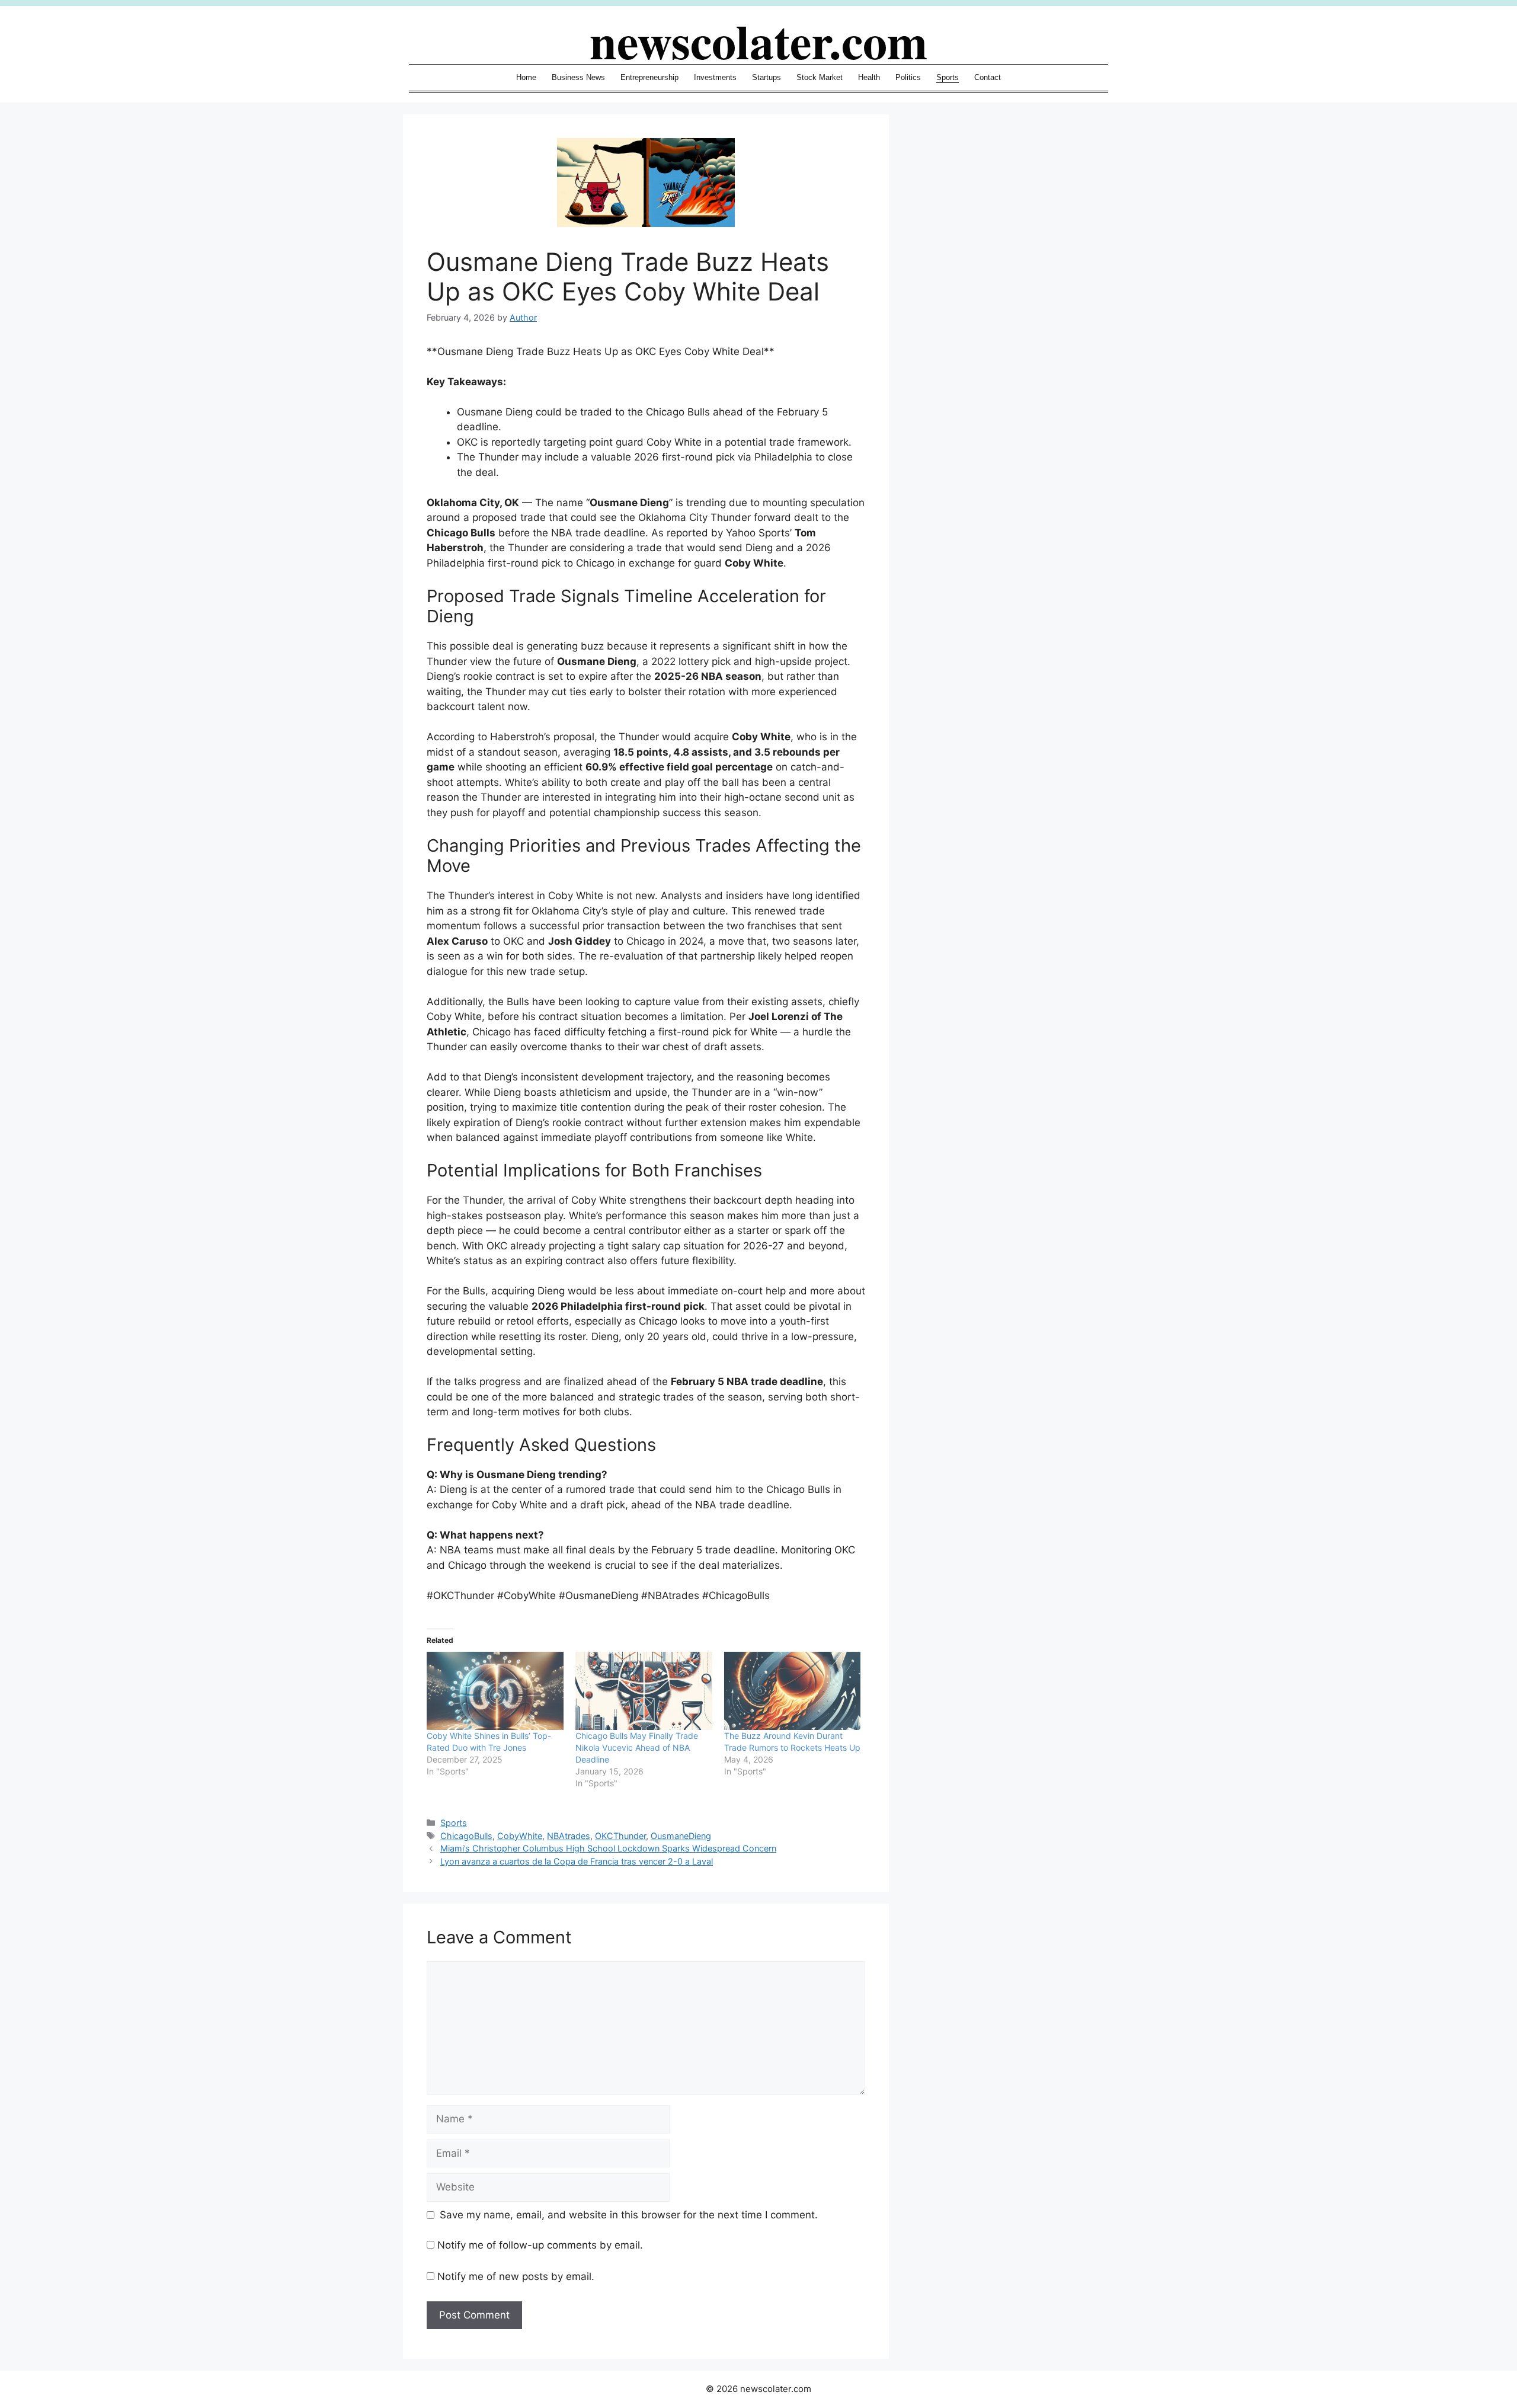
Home (526, 77)
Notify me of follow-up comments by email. (540, 2245)
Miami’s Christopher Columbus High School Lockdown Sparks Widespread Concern (608, 1848)
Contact (988, 77)
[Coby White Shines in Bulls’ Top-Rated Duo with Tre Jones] (495, 1691)
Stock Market (820, 77)
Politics (908, 77)
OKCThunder (620, 1836)
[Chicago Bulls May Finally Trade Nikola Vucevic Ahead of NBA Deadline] (644, 1691)
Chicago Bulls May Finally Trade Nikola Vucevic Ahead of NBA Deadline (637, 1747)
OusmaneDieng (681, 1836)
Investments (715, 77)
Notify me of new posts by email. (516, 2276)
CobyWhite (520, 1836)
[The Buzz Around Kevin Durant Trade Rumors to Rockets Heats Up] (793, 1691)
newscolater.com (758, 40)
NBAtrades (569, 1836)
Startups (766, 77)
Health (869, 77)
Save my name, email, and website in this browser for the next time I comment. (629, 2215)
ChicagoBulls (466, 1836)
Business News (578, 77)
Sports (948, 77)
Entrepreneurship (649, 77)
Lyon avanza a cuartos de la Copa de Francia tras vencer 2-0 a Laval (577, 1861)
